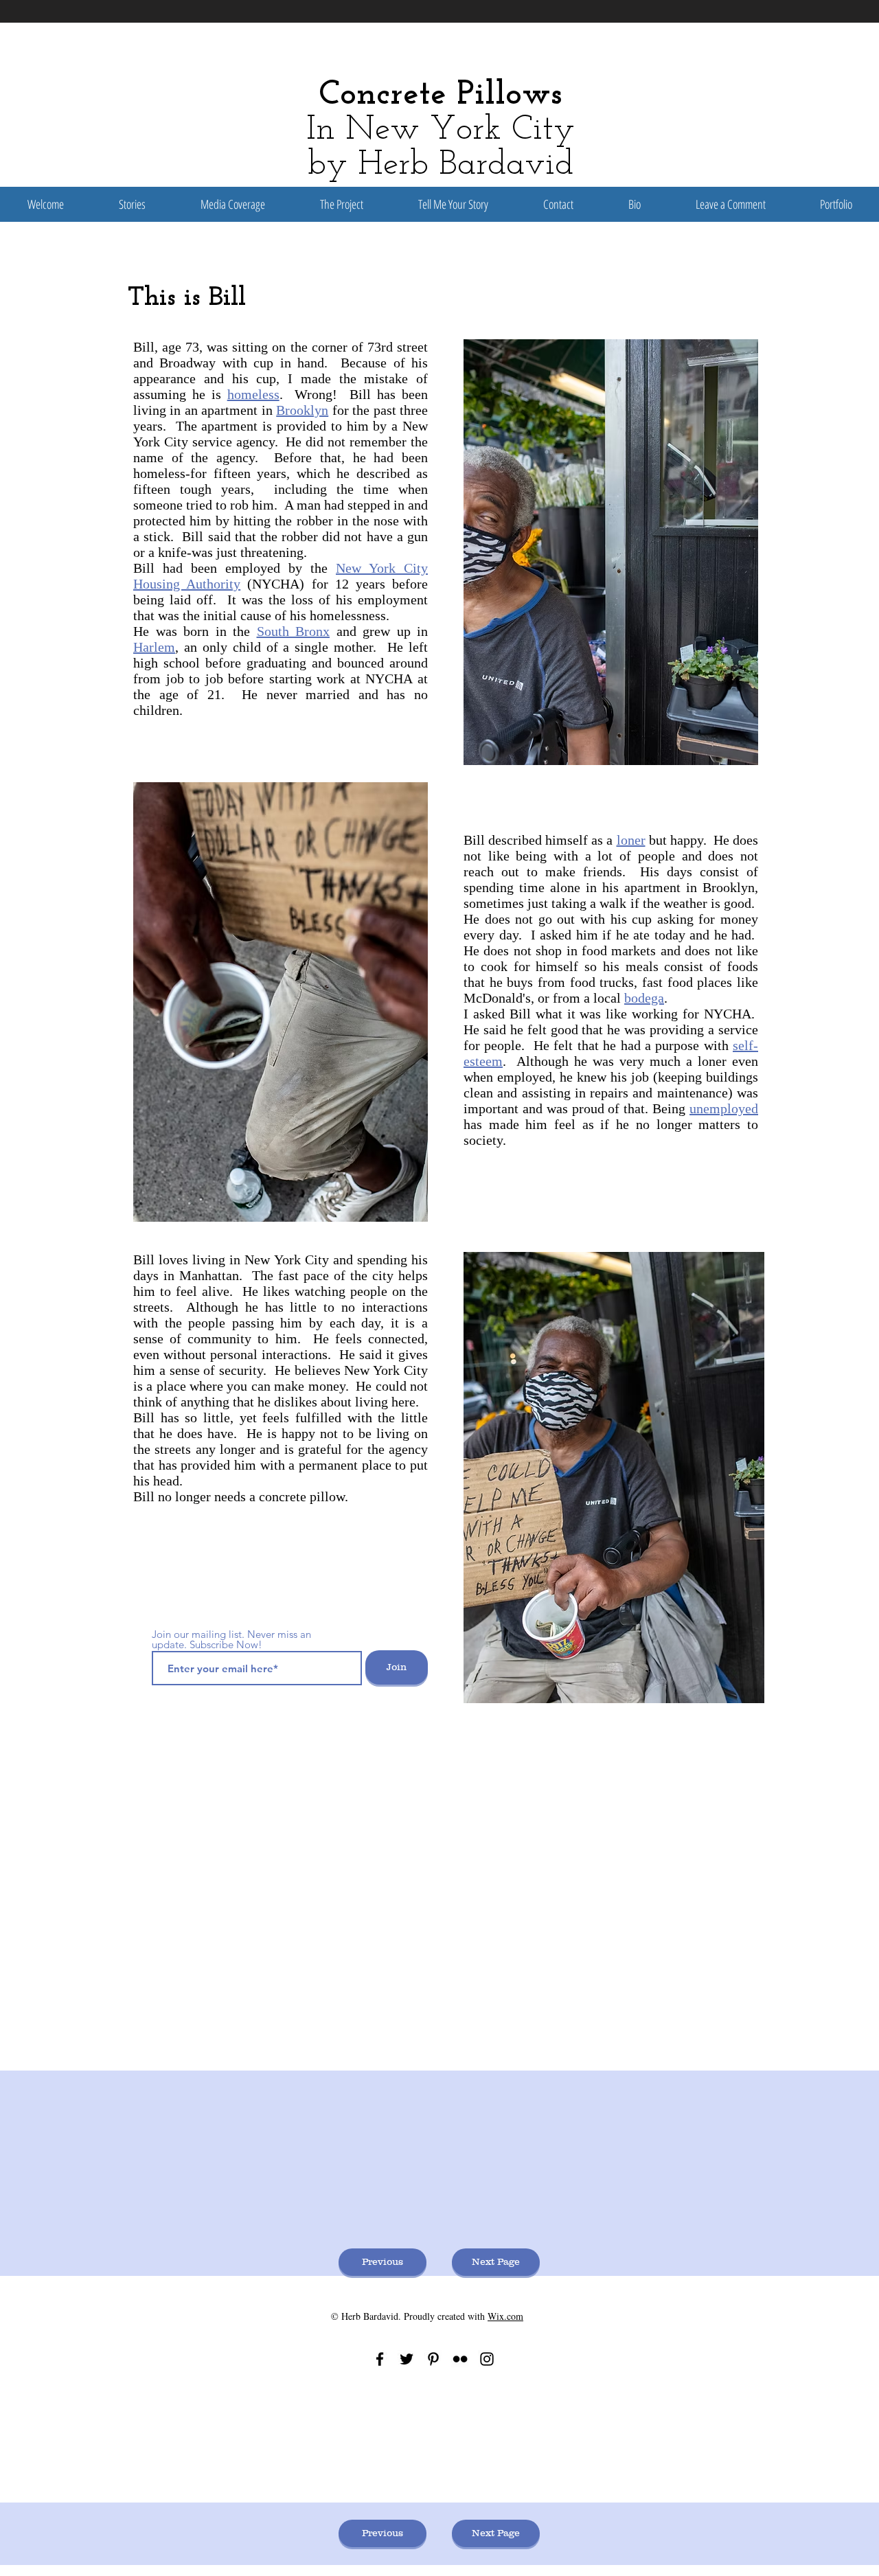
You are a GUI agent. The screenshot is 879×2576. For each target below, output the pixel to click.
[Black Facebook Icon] (380, 2359)
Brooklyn (302, 410)
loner (631, 840)
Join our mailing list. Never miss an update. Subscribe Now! (231, 1639)
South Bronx (294, 631)
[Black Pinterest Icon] (433, 2359)
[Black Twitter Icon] (407, 2359)
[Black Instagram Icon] (487, 2359)
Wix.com (505, 2316)
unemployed (724, 1108)
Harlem (154, 647)
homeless (253, 394)
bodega (644, 998)
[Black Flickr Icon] (460, 2359)
